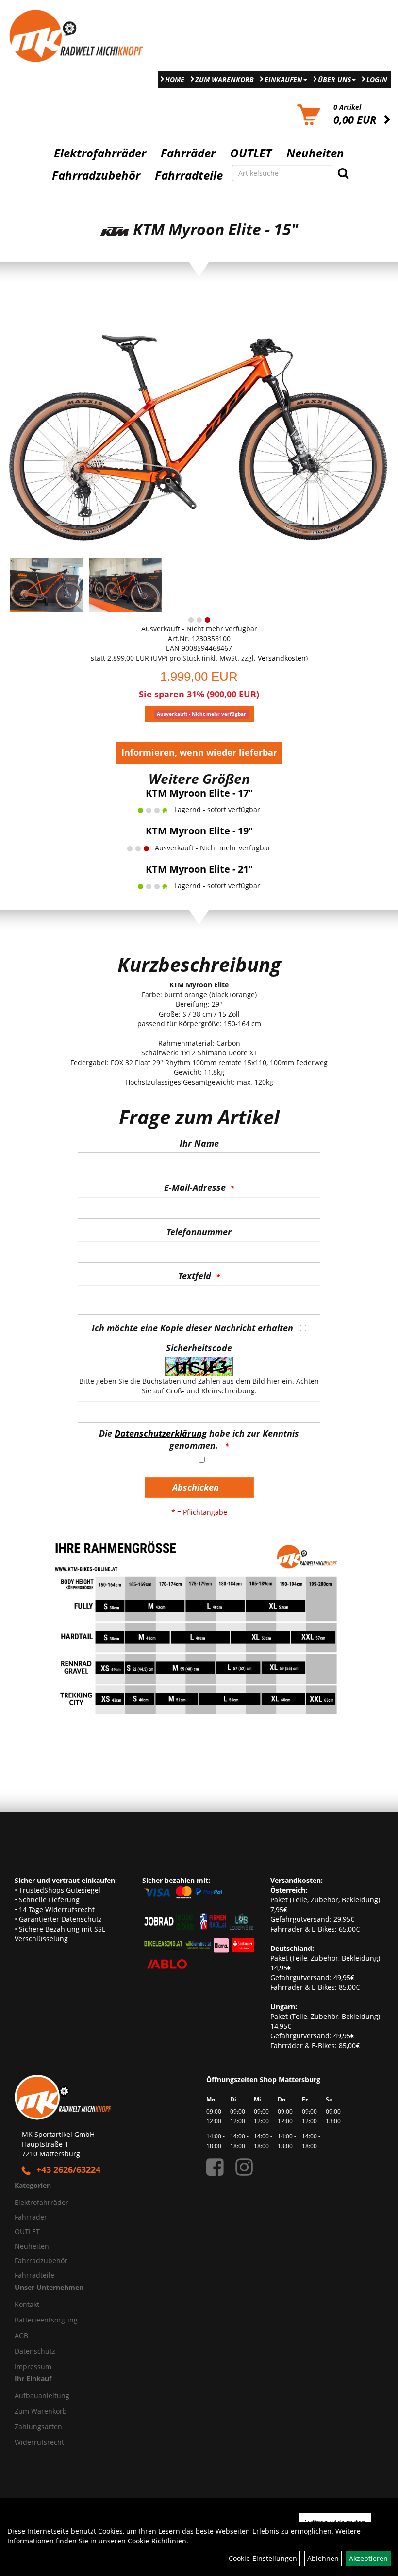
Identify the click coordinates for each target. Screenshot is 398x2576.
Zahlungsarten (38, 2427)
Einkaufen (283, 79)
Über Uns (334, 79)
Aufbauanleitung (42, 2396)
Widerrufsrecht (39, 2442)
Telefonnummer (199, 1232)
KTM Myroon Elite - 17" (199, 793)
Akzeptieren (368, 2558)
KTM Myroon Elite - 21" (199, 869)
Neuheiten (315, 153)
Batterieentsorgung (46, 2320)
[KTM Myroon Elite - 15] (46, 585)
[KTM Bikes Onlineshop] (99, 36)
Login (377, 79)
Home (175, 79)
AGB (21, 2335)
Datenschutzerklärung (161, 1433)
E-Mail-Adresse (195, 1187)
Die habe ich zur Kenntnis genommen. (199, 1440)
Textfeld (195, 1276)
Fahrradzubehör (96, 175)
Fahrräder (188, 153)
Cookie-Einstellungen (263, 2558)
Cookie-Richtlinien (157, 2541)
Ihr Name (199, 1143)
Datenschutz (35, 2351)
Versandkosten (282, 658)
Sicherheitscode (199, 1348)
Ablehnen (323, 2558)
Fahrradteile (189, 175)
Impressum (33, 2366)
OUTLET (251, 153)
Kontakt (27, 2304)
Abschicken (196, 1487)
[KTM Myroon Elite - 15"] (199, 425)
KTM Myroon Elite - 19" (199, 831)
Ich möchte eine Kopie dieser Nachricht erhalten (192, 1328)
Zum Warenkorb (224, 79)
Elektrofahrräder (100, 153)
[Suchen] (343, 173)
